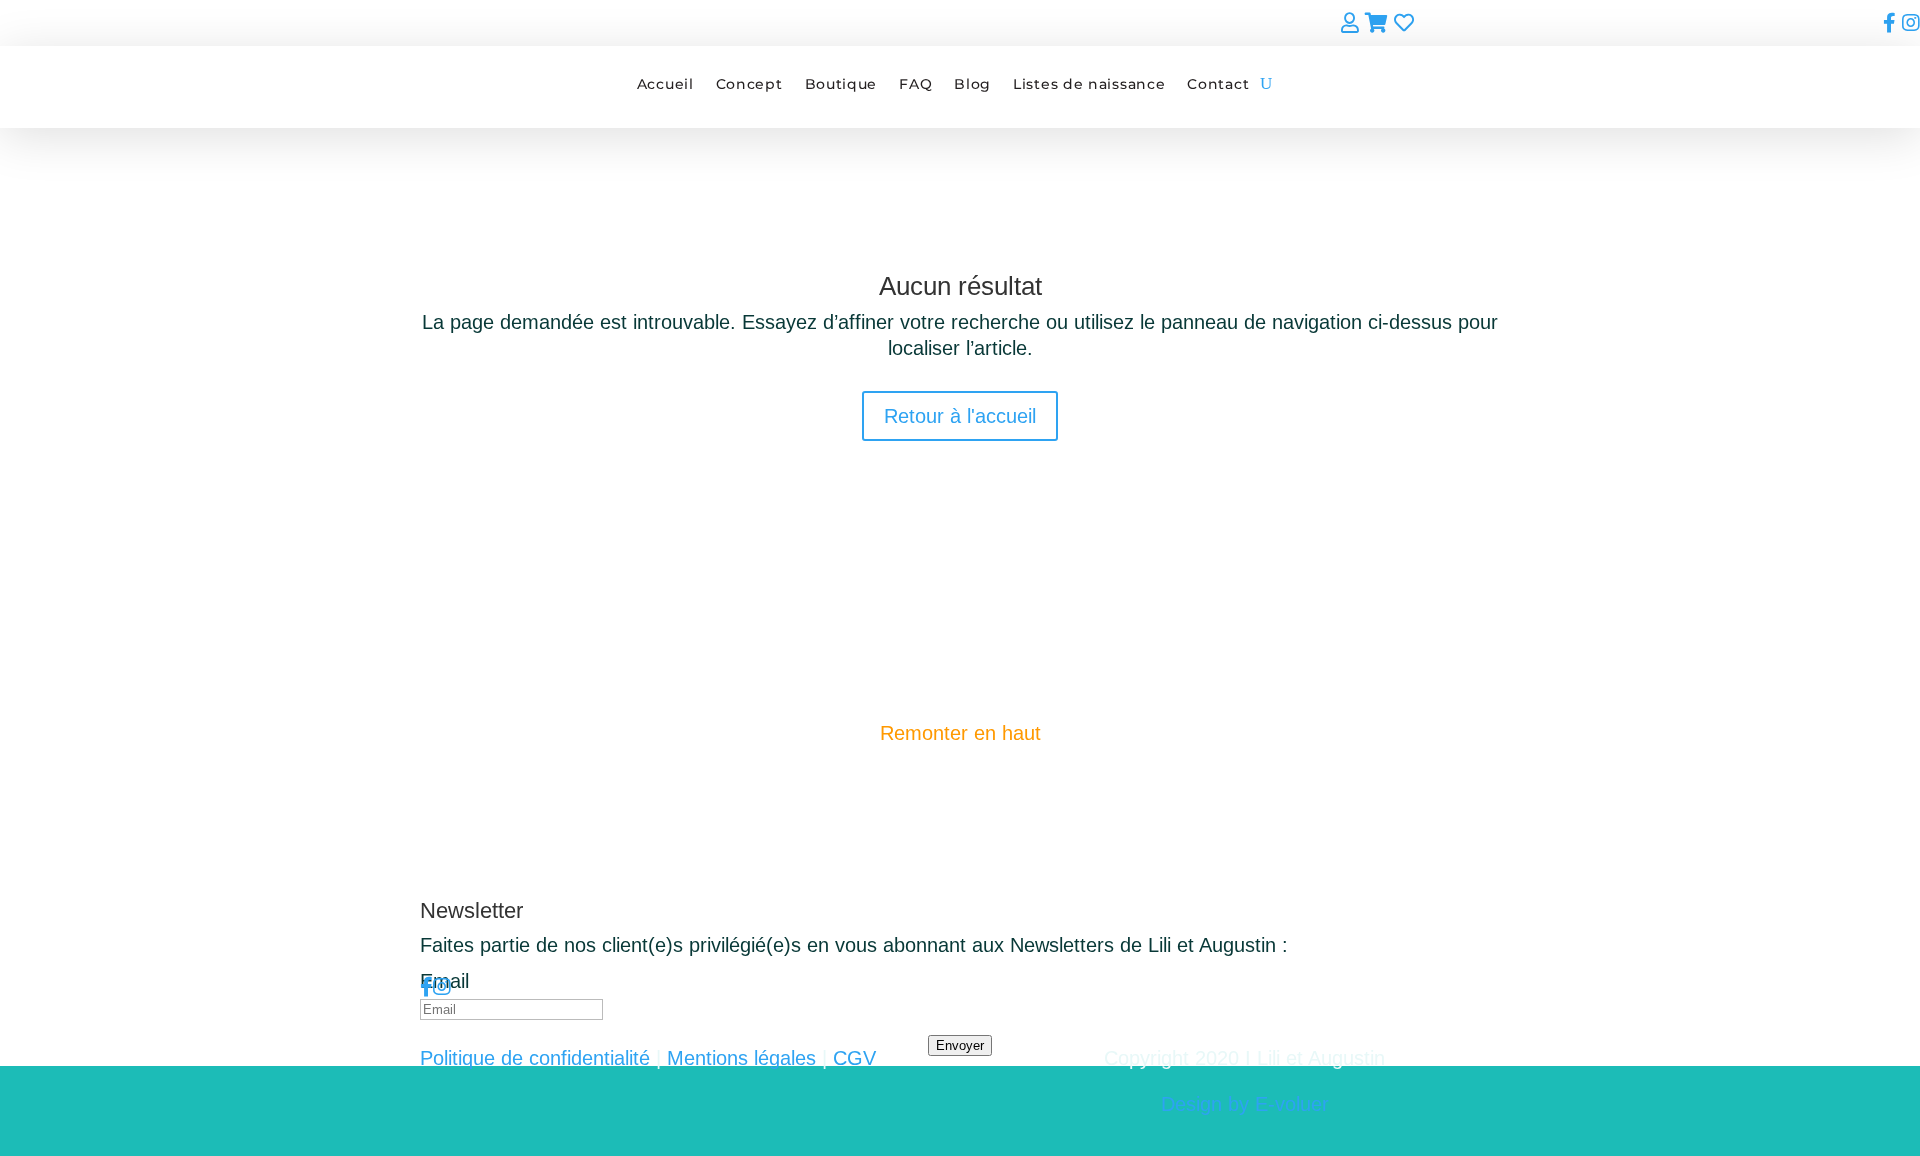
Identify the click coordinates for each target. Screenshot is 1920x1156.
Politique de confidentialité (535, 1058)
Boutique (841, 84)
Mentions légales (741, 1058)
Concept (749, 84)
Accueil (665, 84)
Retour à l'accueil (960, 416)
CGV (854, 1058)
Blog (972, 84)
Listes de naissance (1089, 84)
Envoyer (960, 1045)
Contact (1218, 84)
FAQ (915, 84)
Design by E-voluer (1245, 1104)
